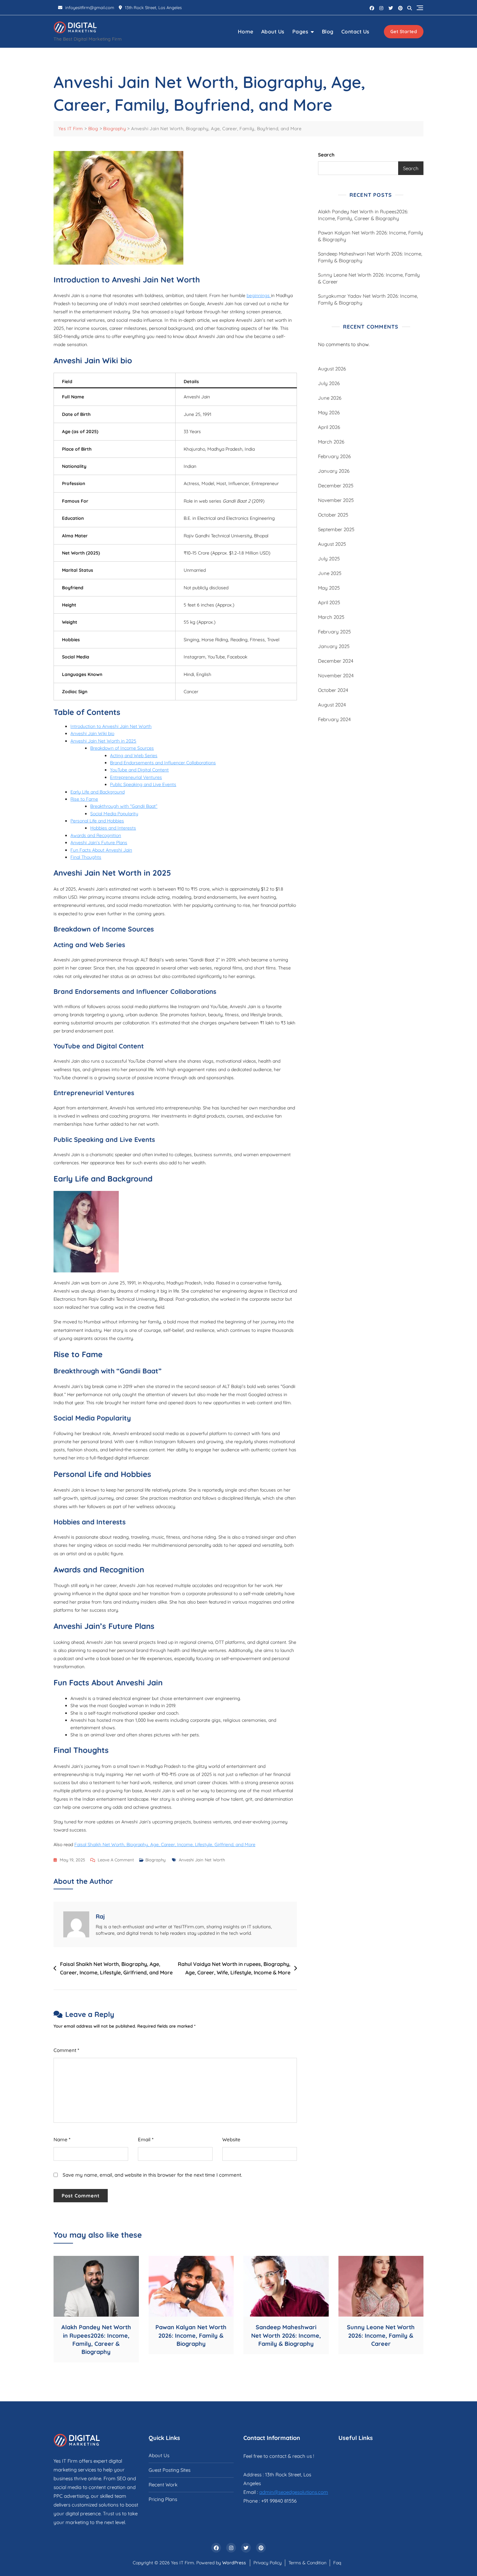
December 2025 (336, 486)
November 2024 (336, 675)
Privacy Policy (268, 2563)
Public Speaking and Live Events (143, 784)
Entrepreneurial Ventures (136, 777)
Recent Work (163, 2485)
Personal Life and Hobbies (97, 821)
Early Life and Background (98, 792)
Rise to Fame (84, 799)
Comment (66, 2050)
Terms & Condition (307, 2563)
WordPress (234, 2563)
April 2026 (329, 427)
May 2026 (329, 413)
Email (146, 2139)
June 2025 (330, 573)
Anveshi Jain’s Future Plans (99, 843)
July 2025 (329, 559)
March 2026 (331, 442)
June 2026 (330, 398)
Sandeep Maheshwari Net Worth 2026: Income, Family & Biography (370, 257)
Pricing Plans (163, 2499)
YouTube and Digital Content (139, 770)
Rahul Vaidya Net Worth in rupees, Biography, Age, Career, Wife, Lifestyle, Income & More (234, 1968)
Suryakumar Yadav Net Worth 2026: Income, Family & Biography (368, 299)
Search (326, 155)
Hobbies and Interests (113, 828)
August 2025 (332, 544)
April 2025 (329, 602)
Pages (300, 31)
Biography (155, 1860)
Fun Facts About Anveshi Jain (101, 850)
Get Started (404, 31)
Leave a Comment (116, 1860)
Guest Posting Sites (170, 2470)
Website (231, 2139)
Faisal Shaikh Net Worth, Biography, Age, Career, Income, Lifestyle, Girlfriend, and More (165, 1844)
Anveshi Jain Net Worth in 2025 (103, 741)
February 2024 (334, 719)
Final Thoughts (86, 857)
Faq (337, 2563)
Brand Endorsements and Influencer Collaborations (163, 763)
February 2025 (334, 632)
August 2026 (332, 369)
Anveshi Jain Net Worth (202, 1860)
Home (246, 31)
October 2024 (333, 690)
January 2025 (334, 646)
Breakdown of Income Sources (122, 748)
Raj (100, 1916)
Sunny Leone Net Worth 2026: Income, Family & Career (369, 278)
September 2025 (336, 529)
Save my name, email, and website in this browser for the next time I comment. (152, 2175)
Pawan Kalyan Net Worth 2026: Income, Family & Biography (371, 236)
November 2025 (336, 500)
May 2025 (329, 588)
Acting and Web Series (134, 756)
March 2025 (331, 617)
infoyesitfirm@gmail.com (89, 7)
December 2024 (336, 661)
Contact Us (355, 31)
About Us (273, 31)
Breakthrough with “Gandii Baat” (124, 806)
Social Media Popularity (114, 814)
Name (62, 2139)
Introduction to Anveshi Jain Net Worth (111, 726)
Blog (328, 31)
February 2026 (334, 456)
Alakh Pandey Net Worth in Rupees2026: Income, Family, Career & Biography (363, 215)
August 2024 (332, 705)
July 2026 (329, 383)
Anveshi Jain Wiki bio (92, 733)
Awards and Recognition (96, 835)
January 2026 (334, 471)
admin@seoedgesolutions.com (294, 2492)
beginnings (259, 295)
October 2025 (333, 515)
